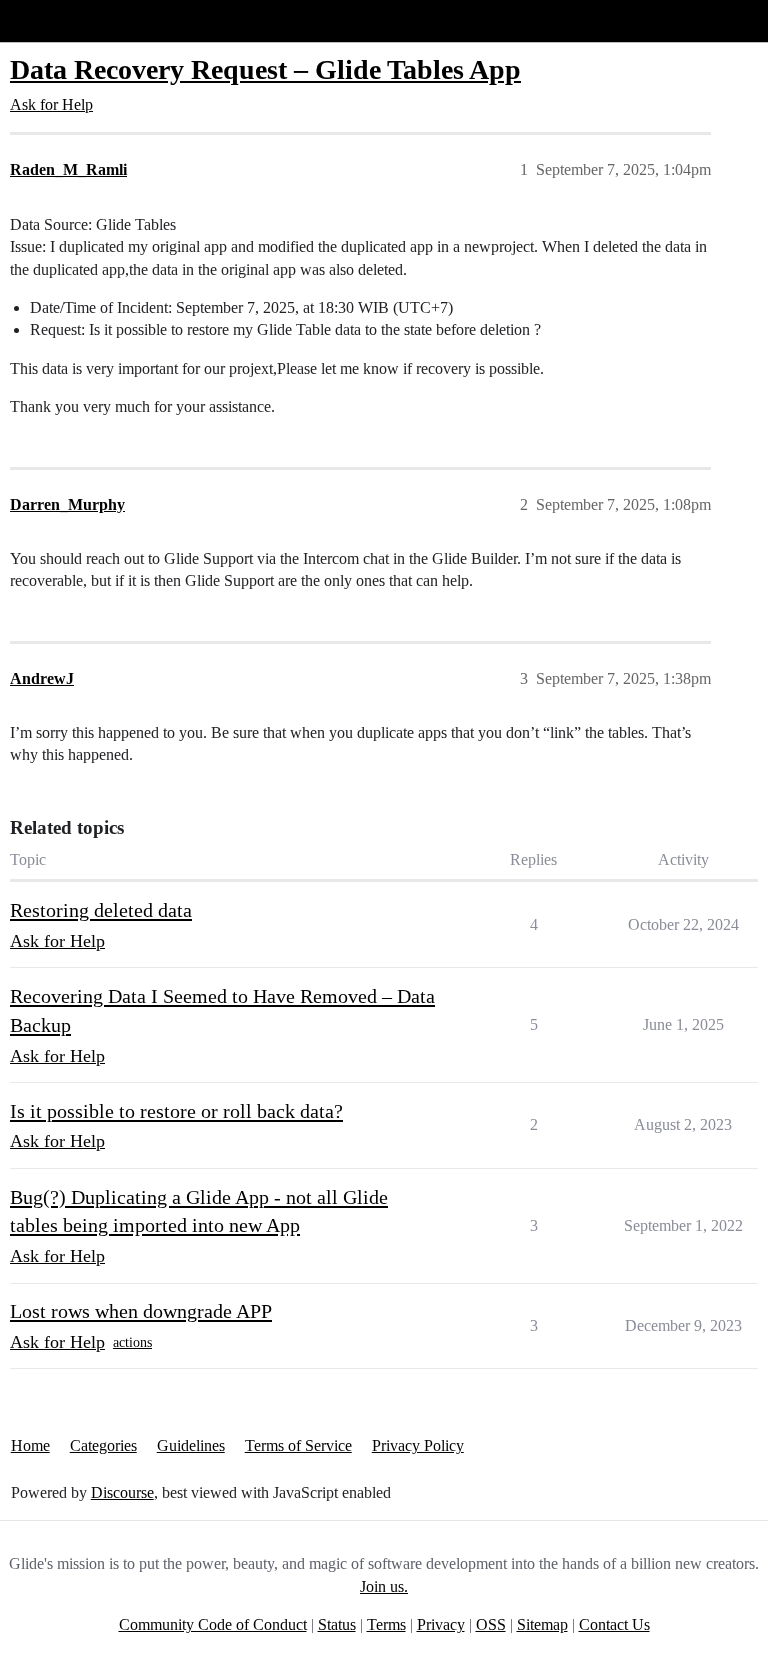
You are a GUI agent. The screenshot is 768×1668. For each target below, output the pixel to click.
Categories (103, 1445)
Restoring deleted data (101, 910)
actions (132, 1342)
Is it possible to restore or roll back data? (176, 1111)
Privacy (441, 1624)
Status (337, 1624)
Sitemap (542, 1624)
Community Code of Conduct (213, 1624)
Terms (386, 1624)
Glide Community (67, 20)
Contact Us (614, 1624)
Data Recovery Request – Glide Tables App (265, 69)
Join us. (384, 1586)
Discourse (122, 1492)
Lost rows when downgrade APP (141, 1311)
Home (30, 1445)
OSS (491, 1624)
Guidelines (191, 1445)
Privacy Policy (418, 1445)
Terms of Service (298, 1445)
